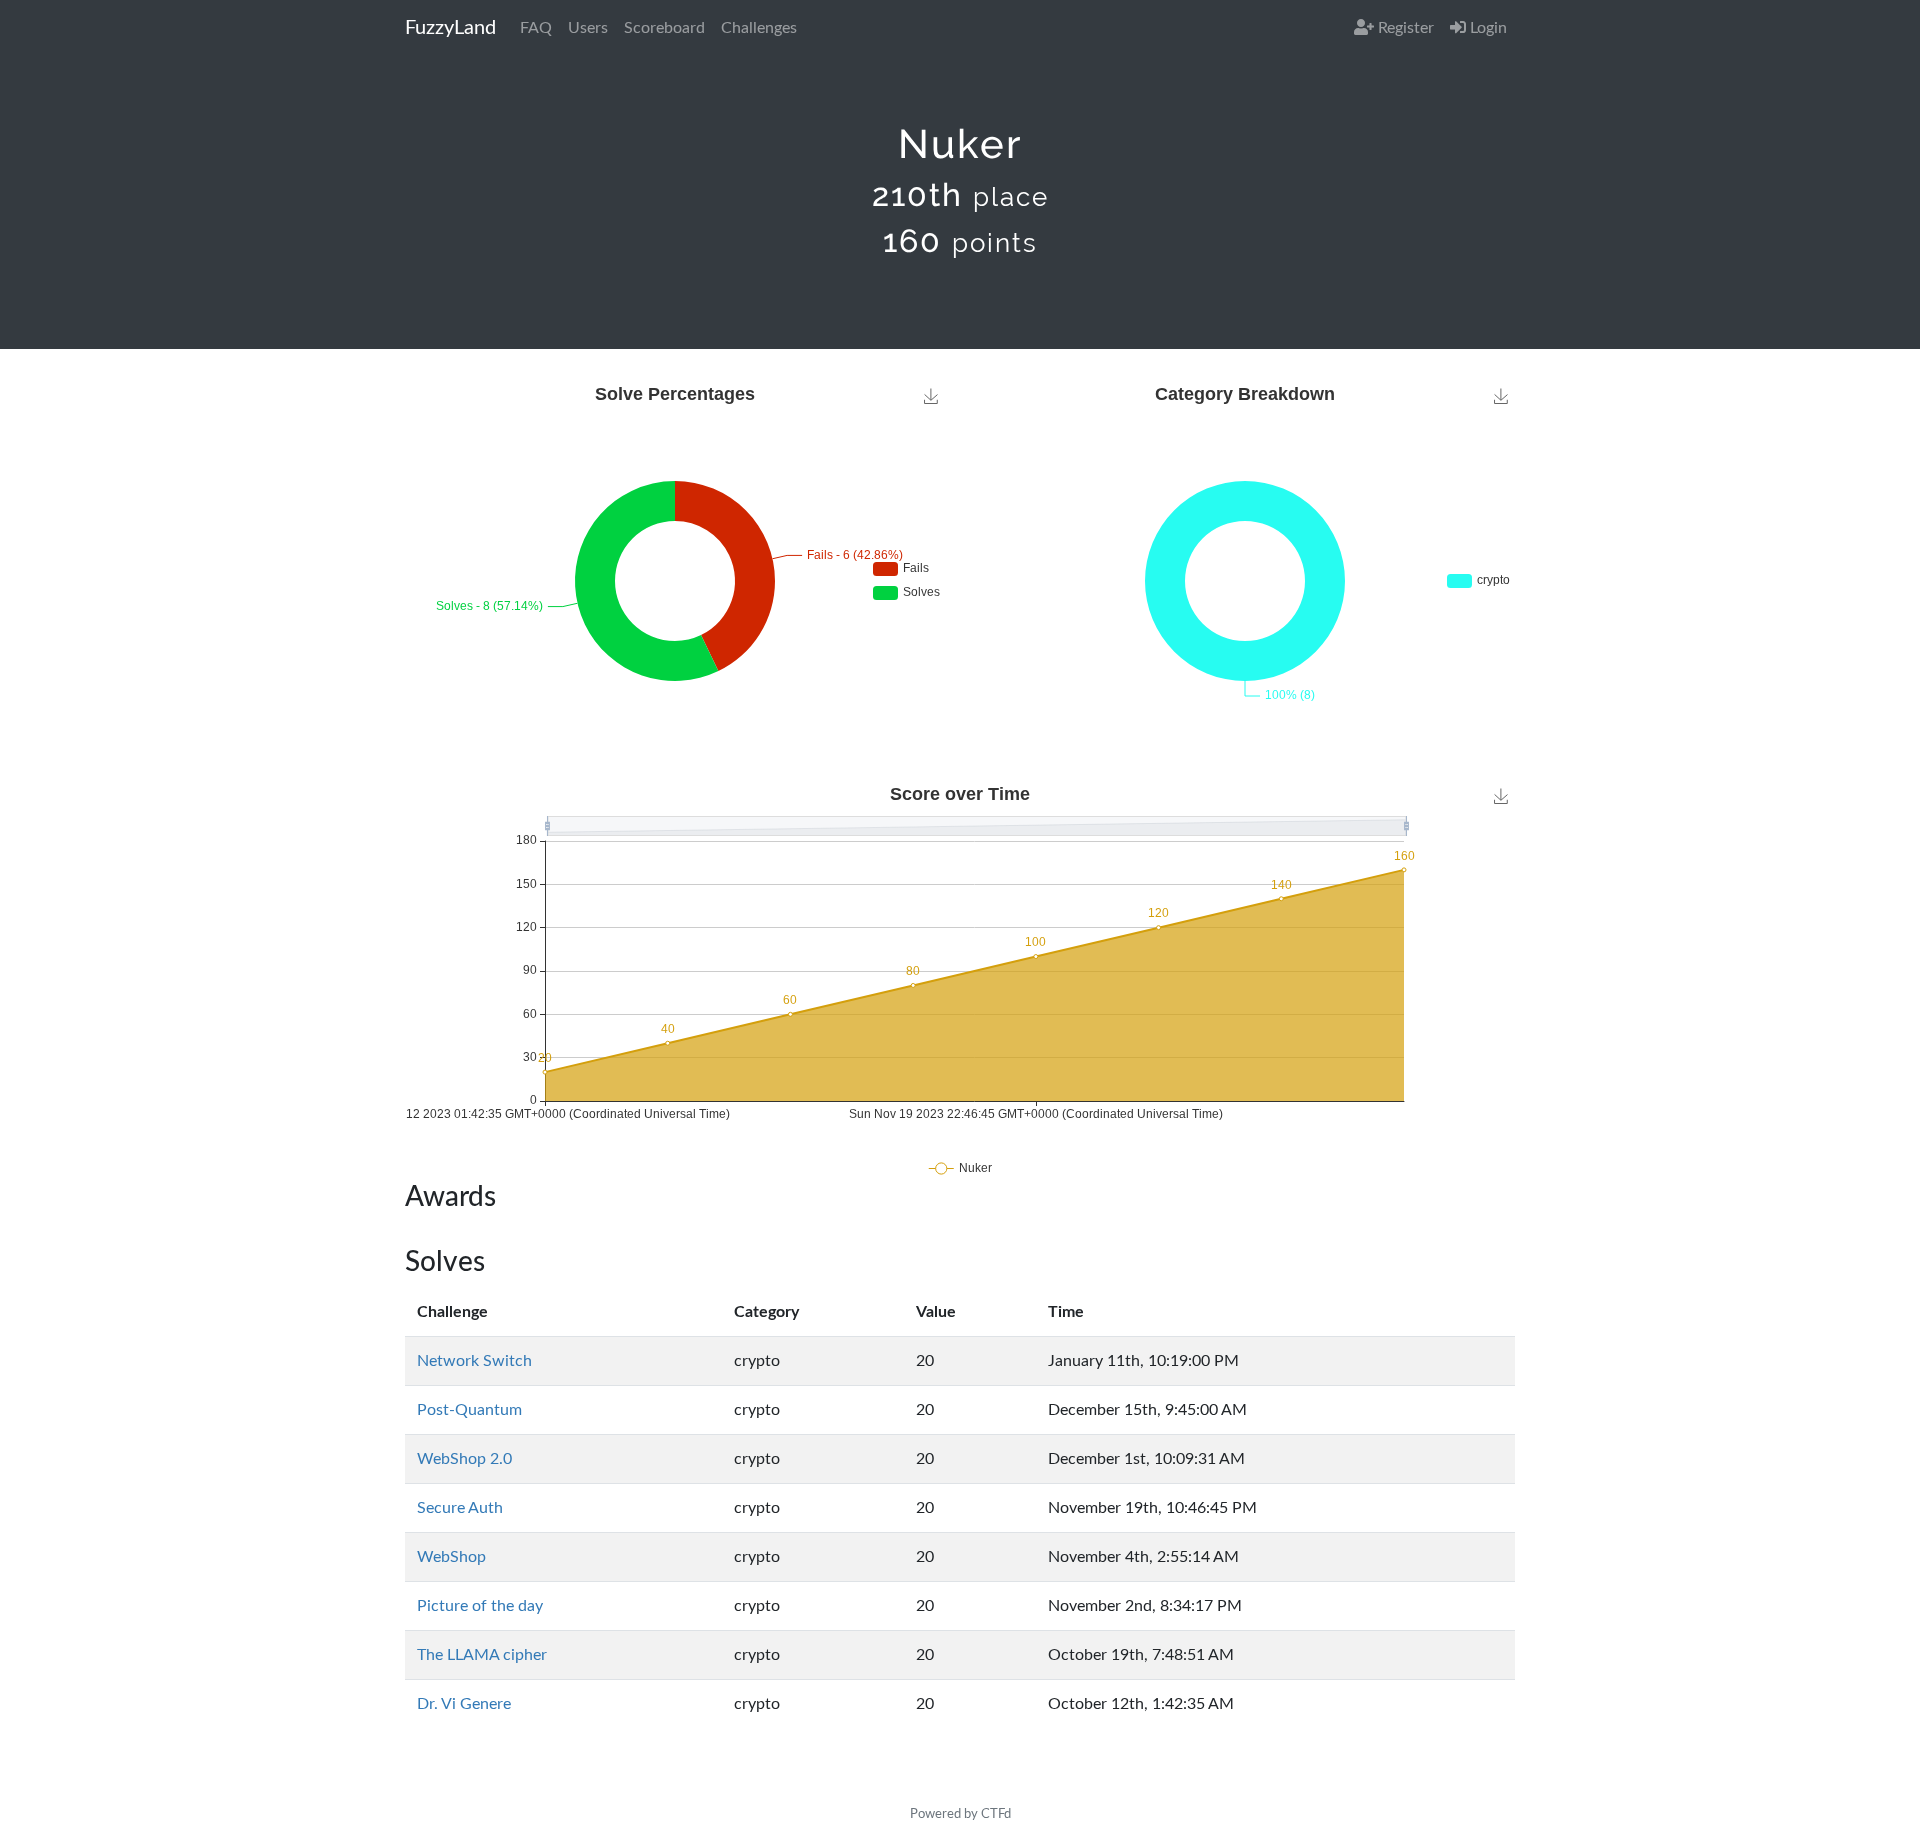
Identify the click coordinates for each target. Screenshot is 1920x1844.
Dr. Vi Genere (464, 1704)
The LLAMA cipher (482, 1655)
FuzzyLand (450, 28)
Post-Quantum (469, 1410)
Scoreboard (664, 28)
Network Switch (474, 1361)
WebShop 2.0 (464, 1459)
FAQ (536, 28)
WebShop (451, 1557)
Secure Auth (460, 1508)
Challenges (759, 28)
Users (588, 28)
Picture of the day (480, 1606)
